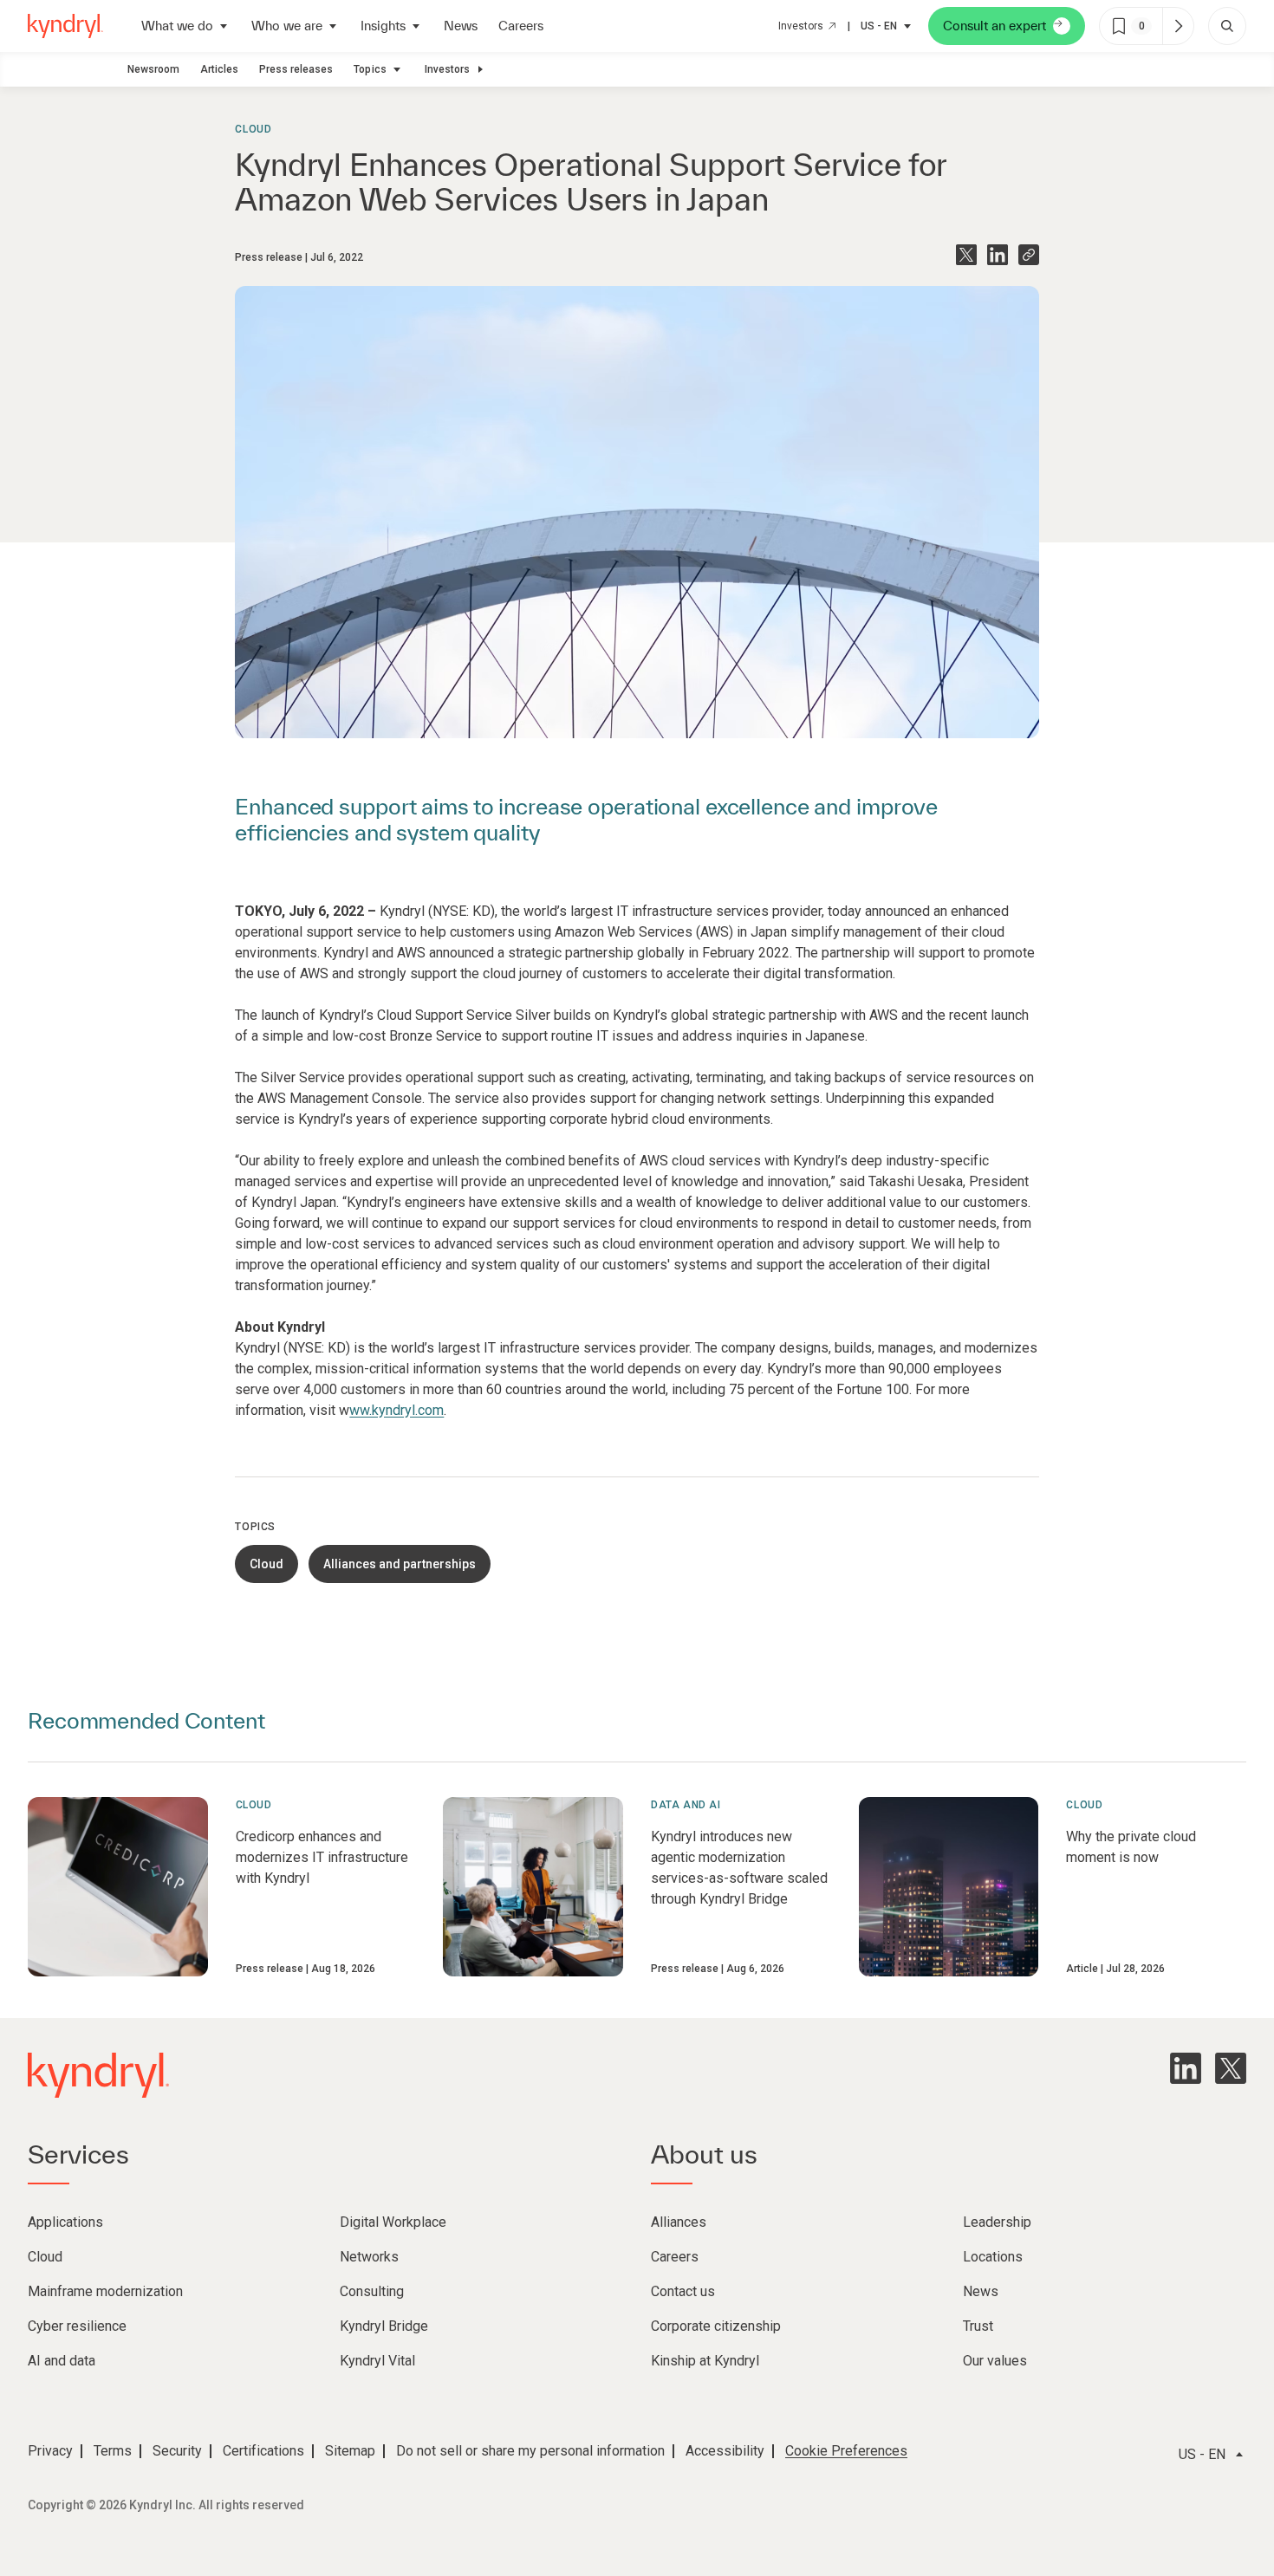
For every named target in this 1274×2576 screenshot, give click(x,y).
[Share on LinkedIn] (998, 255)
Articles (219, 69)
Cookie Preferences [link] (846, 2451)
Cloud (253, 129)
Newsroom (153, 69)
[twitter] (1231, 2068)
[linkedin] (1186, 2068)
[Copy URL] (1029, 255)
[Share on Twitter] (966, 255)
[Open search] (1227, 26)
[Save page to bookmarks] (1119, 26)
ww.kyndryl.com (396, 1410)
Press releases (296, 69)
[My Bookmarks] (1178, 26)
